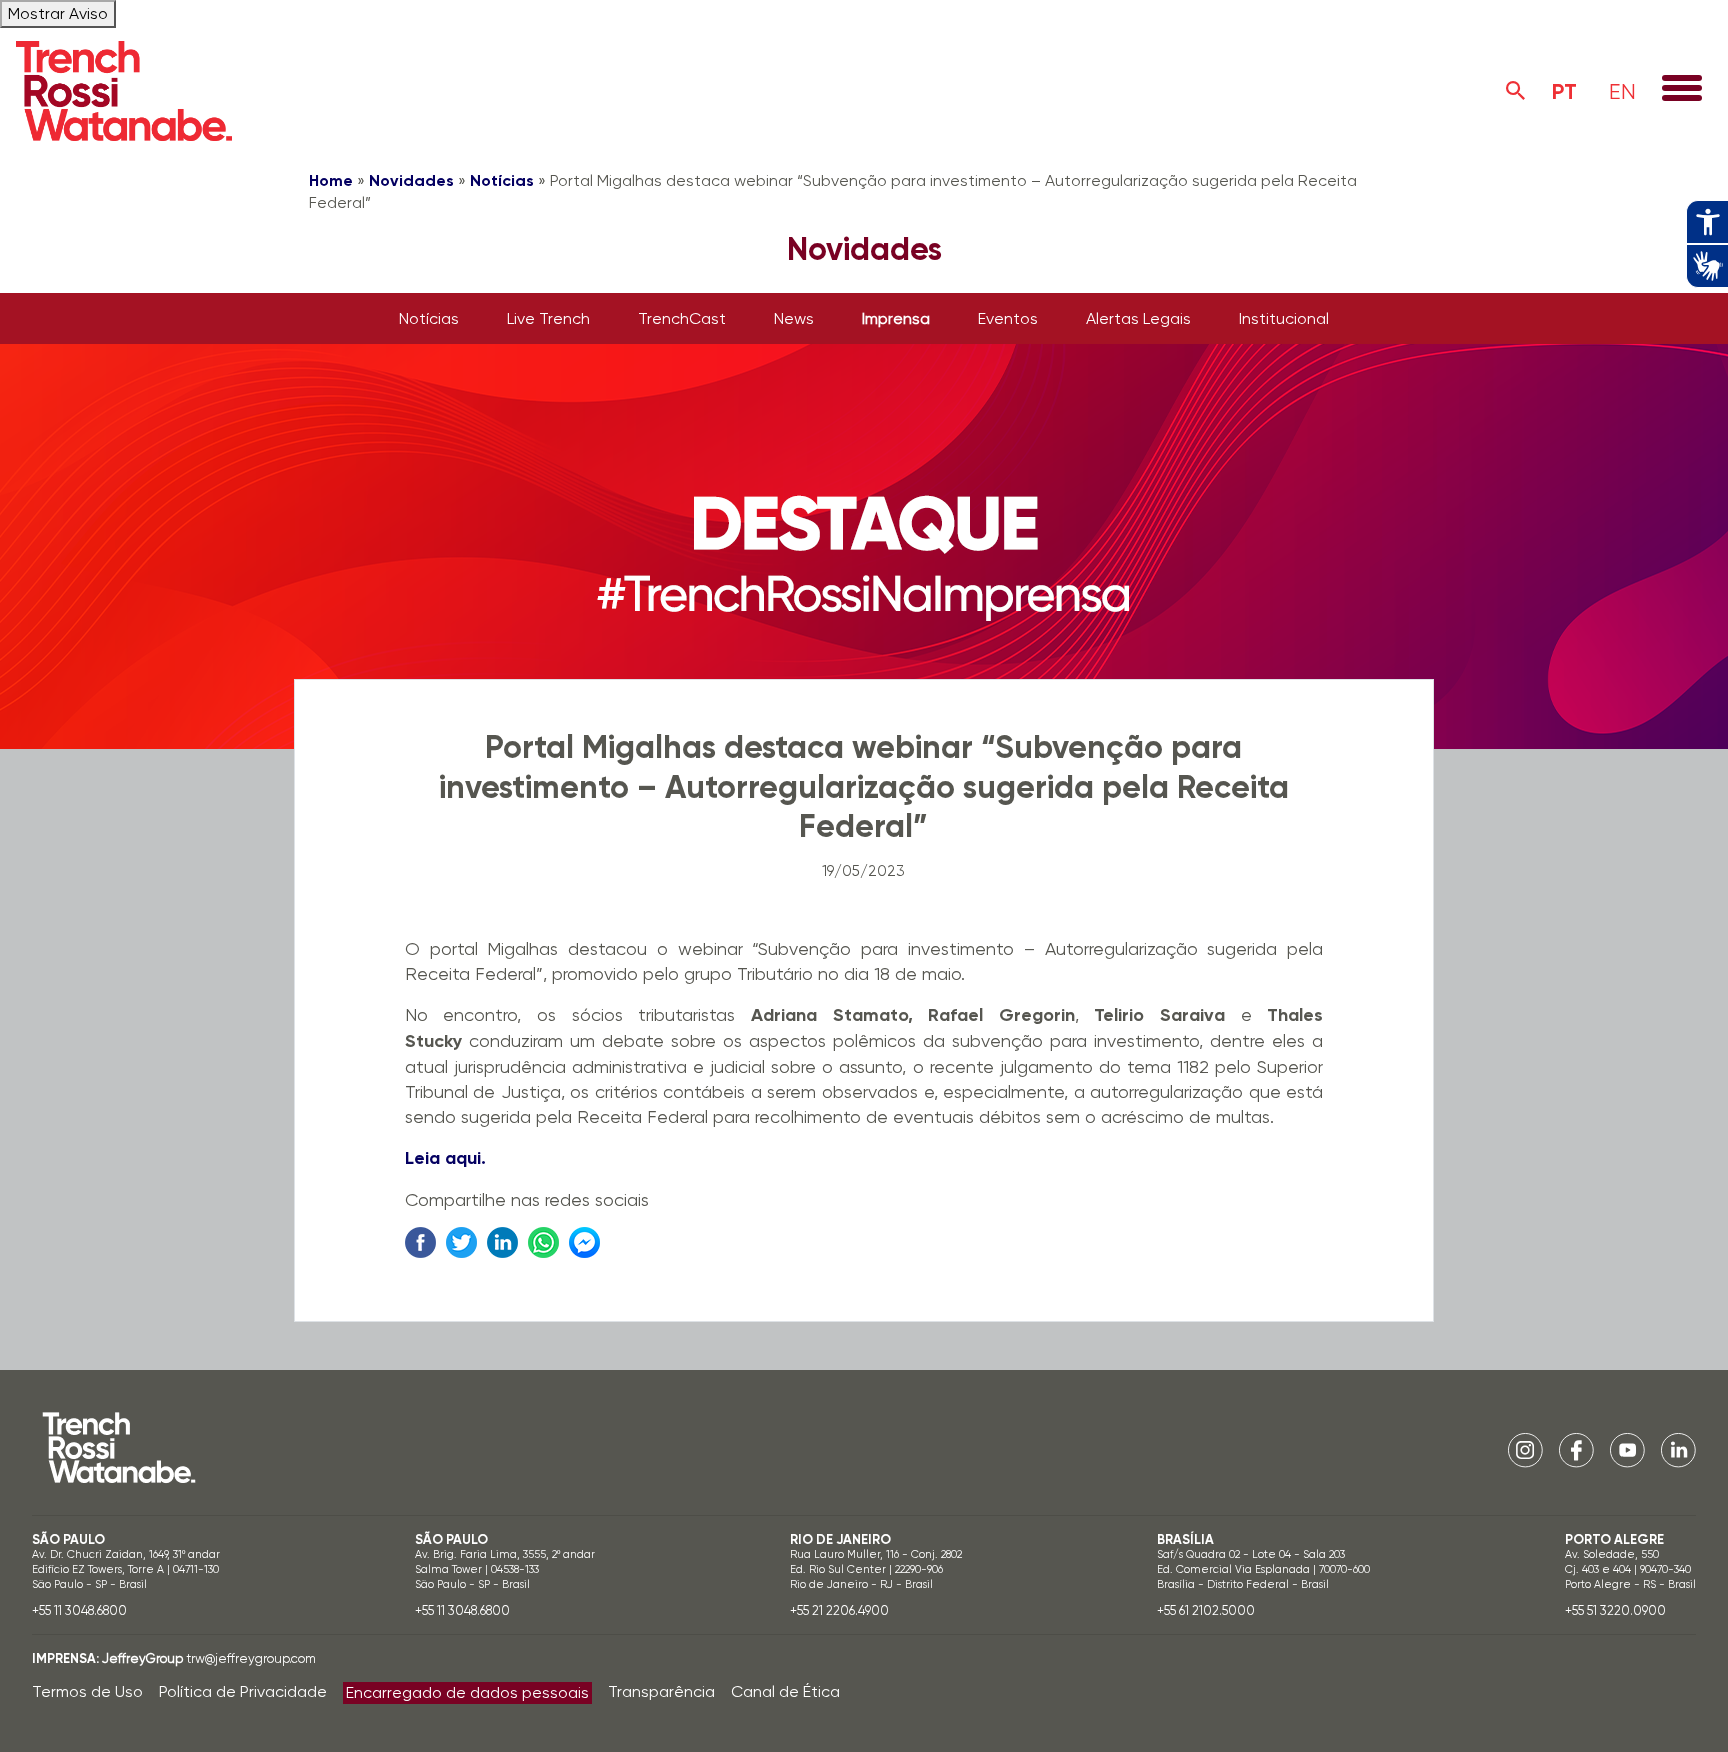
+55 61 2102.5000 (1206, 1610)
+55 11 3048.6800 (79, 1610)
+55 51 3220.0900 (1615, 1610)
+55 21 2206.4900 (839, 1610)
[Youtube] (1627, 1448)
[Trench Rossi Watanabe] (124, 91)
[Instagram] (1525, 1448)
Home (331, 180)
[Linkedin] (1678, 1448)
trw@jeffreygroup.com (251, 1658)
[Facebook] (1576, 1448)
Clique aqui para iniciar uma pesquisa (1516, 91)
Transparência (661, 1691)
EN (1622, 91)
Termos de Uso (87, 1691)
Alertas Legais (1138, 318)
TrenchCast (682, 318)
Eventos (1008, 318)
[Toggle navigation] (1682, 90)
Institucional (1284, 318)
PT (1564, 91)
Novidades (411, 180)
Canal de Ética (785, 1691)
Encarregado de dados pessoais (467, 1692)
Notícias (502, 180)
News (794, 318)
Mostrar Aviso (58, 13)
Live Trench (548, 318)
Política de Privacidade (243, 1691)
